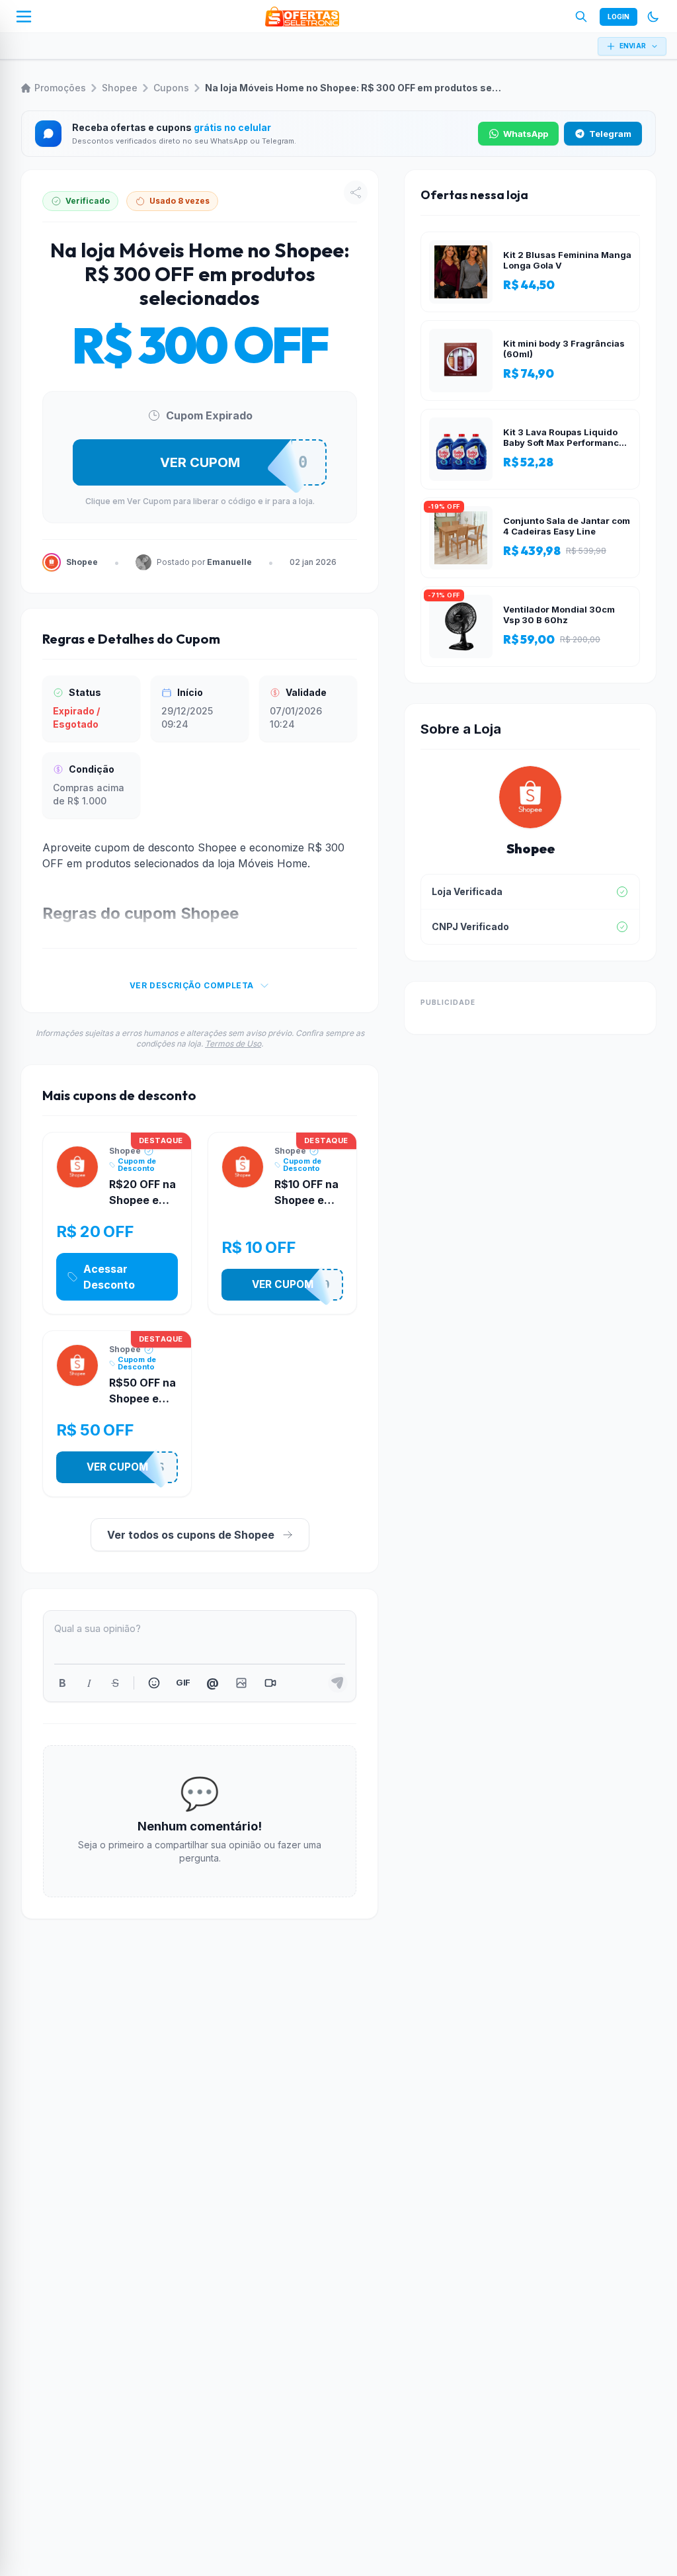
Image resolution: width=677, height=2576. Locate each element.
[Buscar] (581, 17)
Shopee (120, 88)
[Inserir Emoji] (154, 1683)
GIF (183, 1682)
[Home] (302, 17)
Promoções (60, 88)
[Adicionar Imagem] (241, 1683)
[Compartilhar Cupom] (356, 193)
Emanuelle (229, 562)
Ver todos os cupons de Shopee (191, 1535)
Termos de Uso (233, 1044)
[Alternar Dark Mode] (653, 17)
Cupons (171, 88)
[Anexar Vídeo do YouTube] (270, 1683)
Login (618, 17)
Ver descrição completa (192, 985)
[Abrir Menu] (24, 17)
